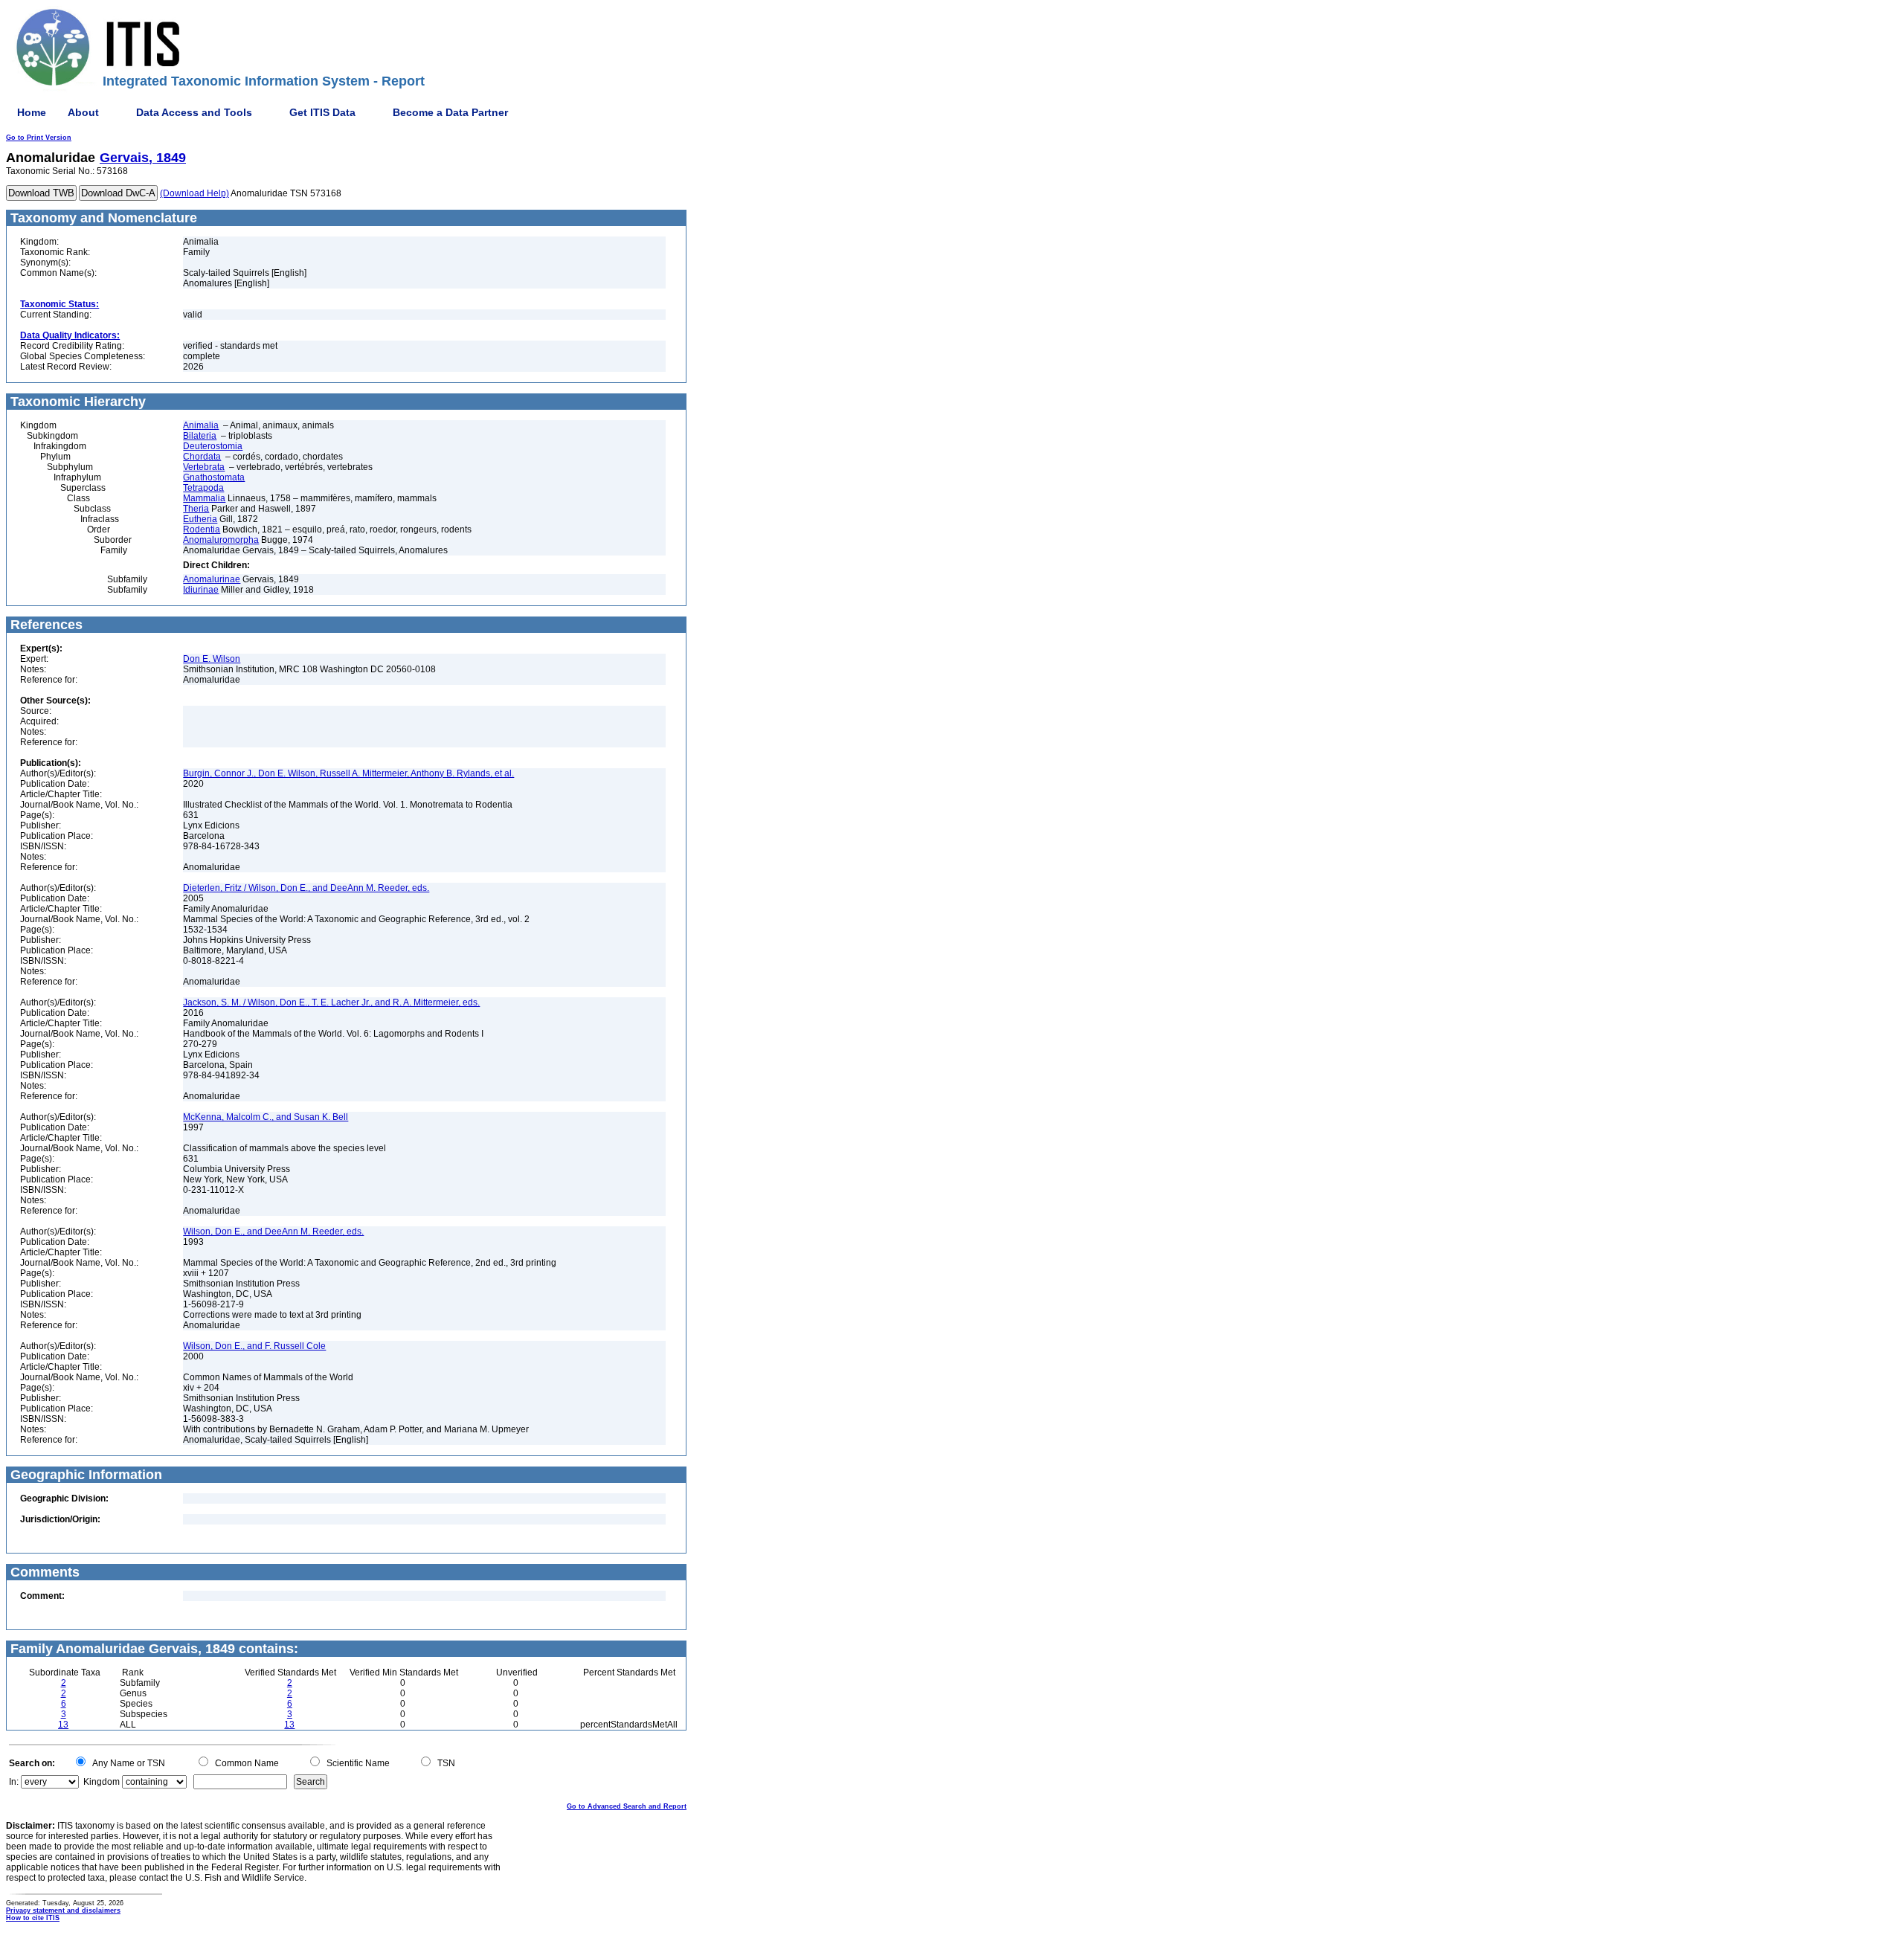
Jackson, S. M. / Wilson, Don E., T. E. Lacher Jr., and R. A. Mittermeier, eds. (331, 1002)
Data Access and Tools (194, 112)
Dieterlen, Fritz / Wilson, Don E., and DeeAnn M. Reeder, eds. (306, 888)
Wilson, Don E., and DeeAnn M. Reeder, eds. (273, 1232)
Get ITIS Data (322, 112)
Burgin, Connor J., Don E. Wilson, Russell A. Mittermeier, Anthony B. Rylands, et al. (348, 773)
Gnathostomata (214, 477)
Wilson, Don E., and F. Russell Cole (254, 1346)
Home (32, 112)
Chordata (202, 457)
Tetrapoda (203, 488)
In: (14, 1782)
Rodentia (202, 529)
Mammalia (204, 498)
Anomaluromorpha (221, 540)
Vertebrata (204, 467)
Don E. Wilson (212, 659)
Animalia (201, 425)
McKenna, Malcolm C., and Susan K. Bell (266, 1117)
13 (63, 1725)
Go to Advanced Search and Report (627, 1806)
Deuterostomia (213, 446)
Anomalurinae (212, 579)
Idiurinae (201, 590)
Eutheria (200, 519)
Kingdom (102, 1782)
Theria (196, 509)
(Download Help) (194, 193)
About (83, 112)
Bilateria (200, 436)
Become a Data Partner (450, 112)
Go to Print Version (39, 138)
